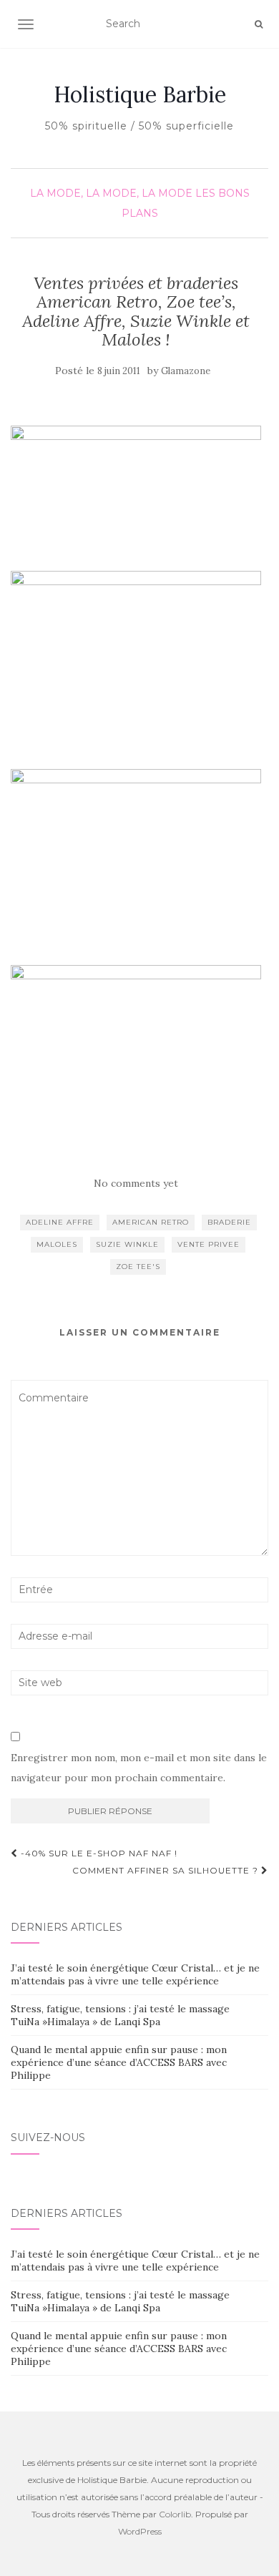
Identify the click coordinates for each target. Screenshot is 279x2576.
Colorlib (175, 2514)
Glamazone (186, 371)
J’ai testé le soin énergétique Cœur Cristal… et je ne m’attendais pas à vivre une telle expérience (135, 1974)
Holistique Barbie (140, 94)
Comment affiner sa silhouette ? (167, 1870)
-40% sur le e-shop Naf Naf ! (98, 1853)
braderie (229, 1222)
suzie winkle (127, 1244)
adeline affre (60, 1222)
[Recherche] (259, 24)
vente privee (209, 1244)
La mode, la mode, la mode (111, 193)
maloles (57, 1244)
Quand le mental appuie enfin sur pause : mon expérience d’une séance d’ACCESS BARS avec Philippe (119, 2062)
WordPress (140, 2531)
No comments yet (136, 1183)
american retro (151, 1222)
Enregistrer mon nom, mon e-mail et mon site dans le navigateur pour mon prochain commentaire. (139, 1768)
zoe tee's (138, 1267)
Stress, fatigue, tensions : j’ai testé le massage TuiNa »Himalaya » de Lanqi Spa (120, 2015)
